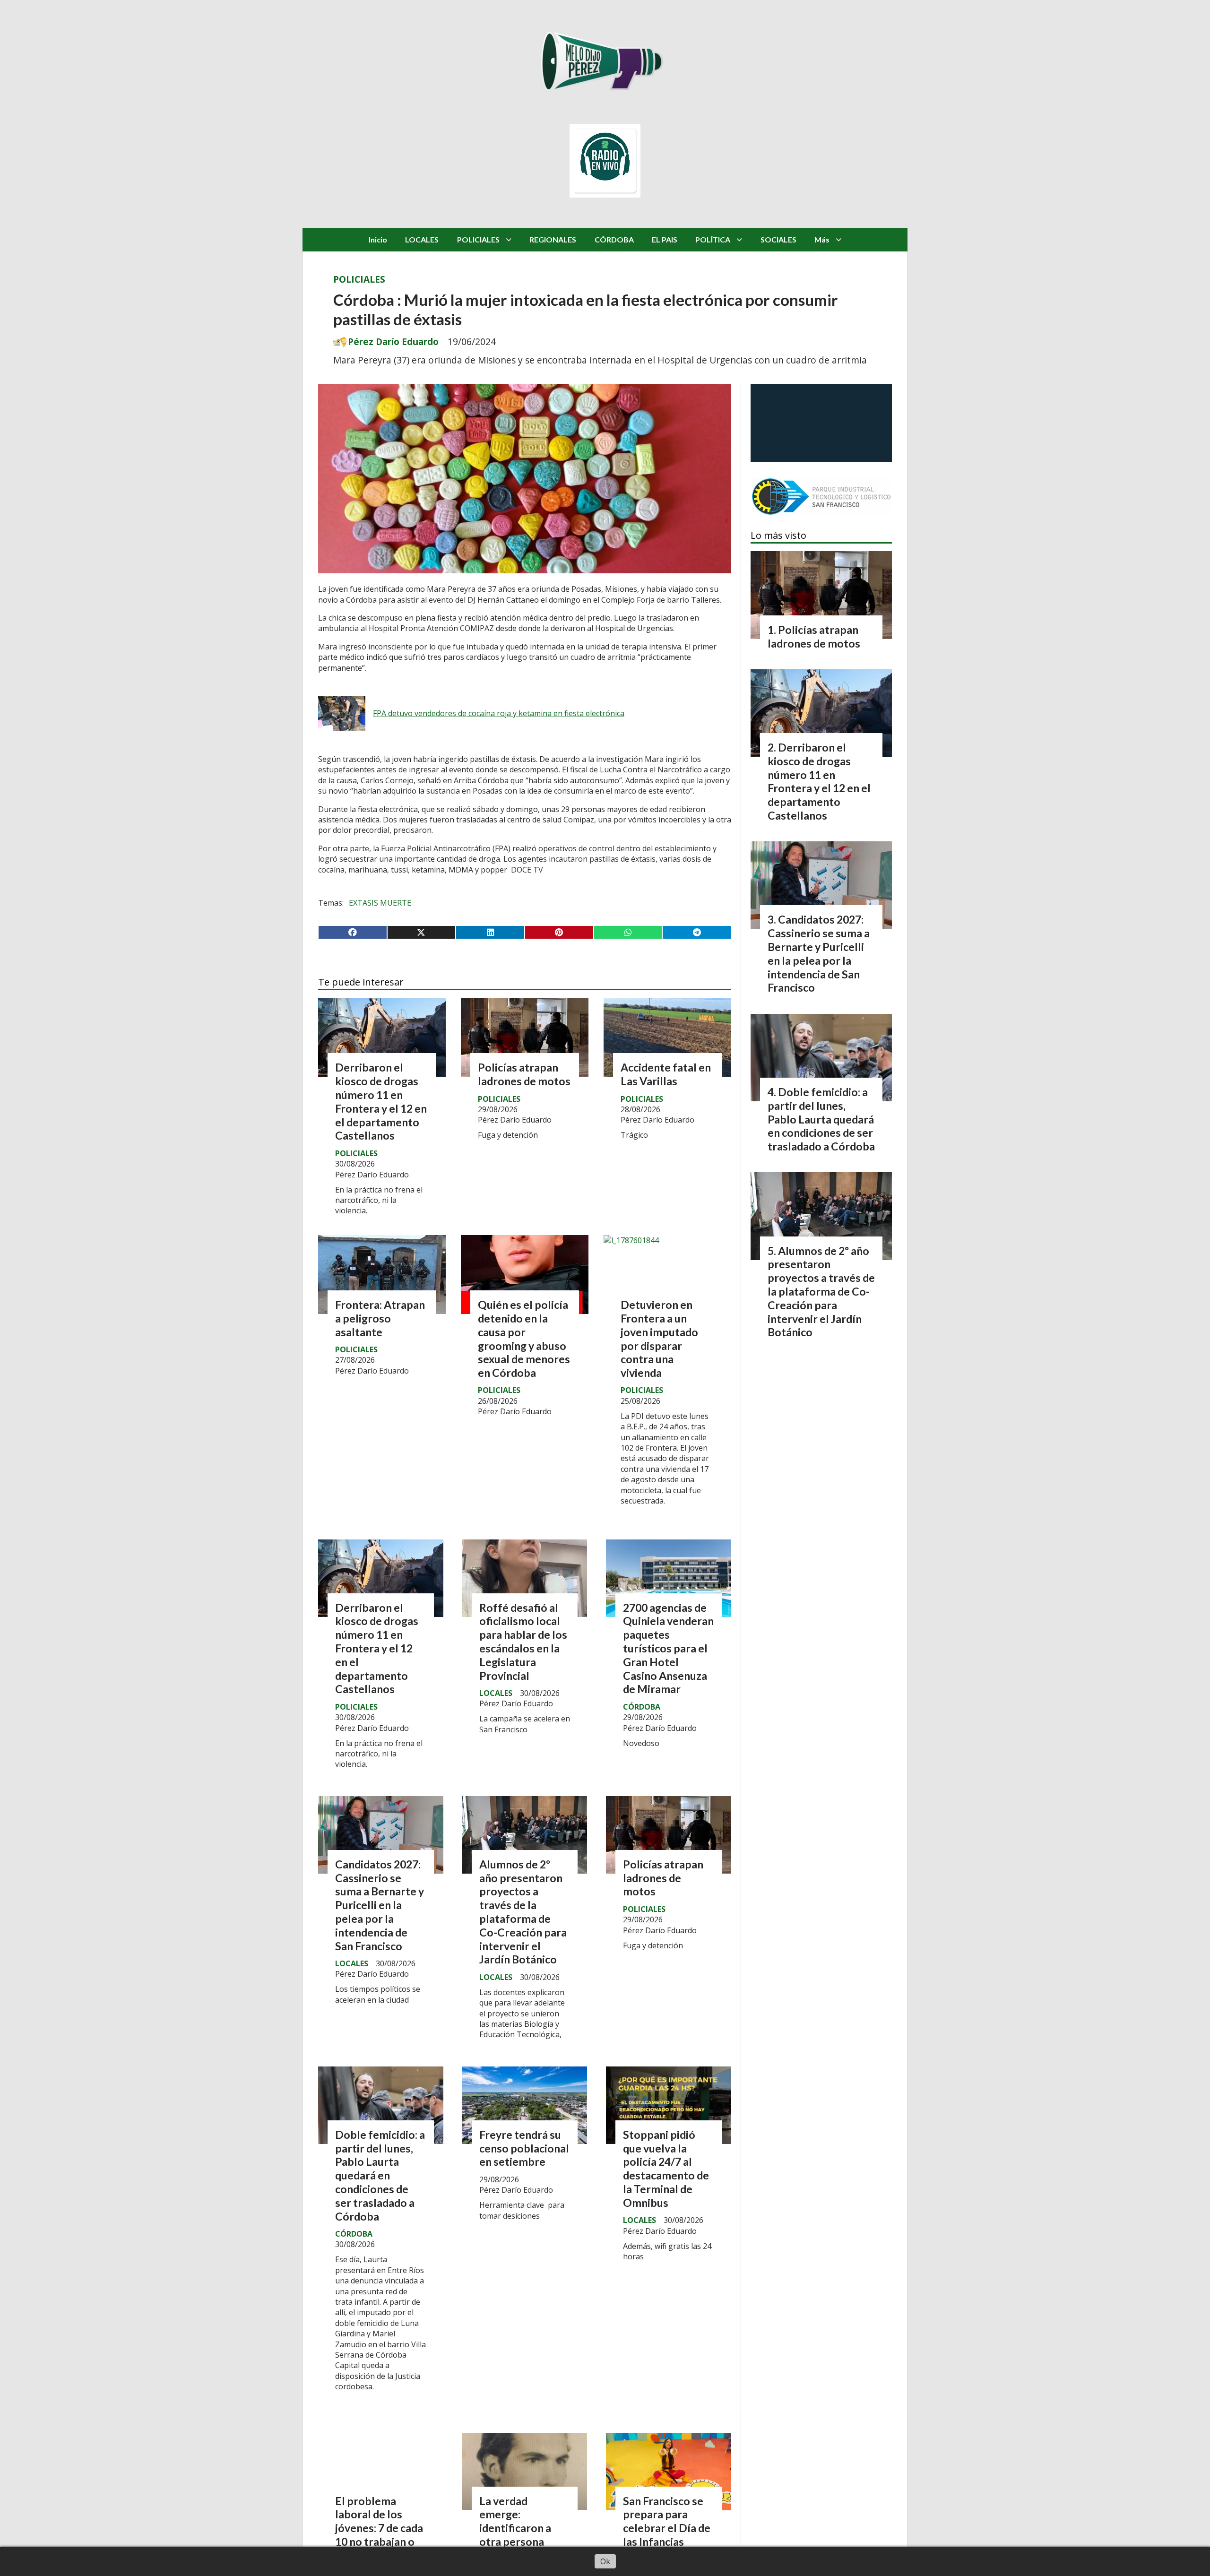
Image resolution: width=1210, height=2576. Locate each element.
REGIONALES (553, 239)
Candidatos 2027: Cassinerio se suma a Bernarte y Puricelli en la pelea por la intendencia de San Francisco (380, 1905)
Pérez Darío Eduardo (393, 342)
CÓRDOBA (614, 239)
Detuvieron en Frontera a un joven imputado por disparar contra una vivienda (659, 1339)
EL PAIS (665, 239)
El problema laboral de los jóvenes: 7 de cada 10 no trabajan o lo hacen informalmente (379, 2535)
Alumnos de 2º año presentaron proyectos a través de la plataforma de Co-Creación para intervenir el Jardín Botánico (523, 1912)
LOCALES (422, 239)
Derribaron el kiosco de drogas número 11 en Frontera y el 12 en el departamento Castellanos (381, 1101)
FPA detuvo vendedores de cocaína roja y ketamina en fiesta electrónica (499, 713)
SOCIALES (778, 239)
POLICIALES (478, 239)
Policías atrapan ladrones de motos (524, 1074)
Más (822, 239)
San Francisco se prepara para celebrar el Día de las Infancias (667, 2521)
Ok (605, 2561)
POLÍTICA (713, 239)
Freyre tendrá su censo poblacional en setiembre (524, 2148)
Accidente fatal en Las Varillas (666, 1074)
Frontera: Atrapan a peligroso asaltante (380, 1318)
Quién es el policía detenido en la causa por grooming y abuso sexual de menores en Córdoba (524, 1339)
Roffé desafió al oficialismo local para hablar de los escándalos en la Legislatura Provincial (523, 1642)
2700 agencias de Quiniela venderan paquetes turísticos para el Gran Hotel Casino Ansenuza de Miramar (668, 1648)
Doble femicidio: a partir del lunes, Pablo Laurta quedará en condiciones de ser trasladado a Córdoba (380, 2175)
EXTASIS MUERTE (380, 903)
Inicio (378, 239)
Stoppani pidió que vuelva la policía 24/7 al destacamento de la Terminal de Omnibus (666, 2169)
